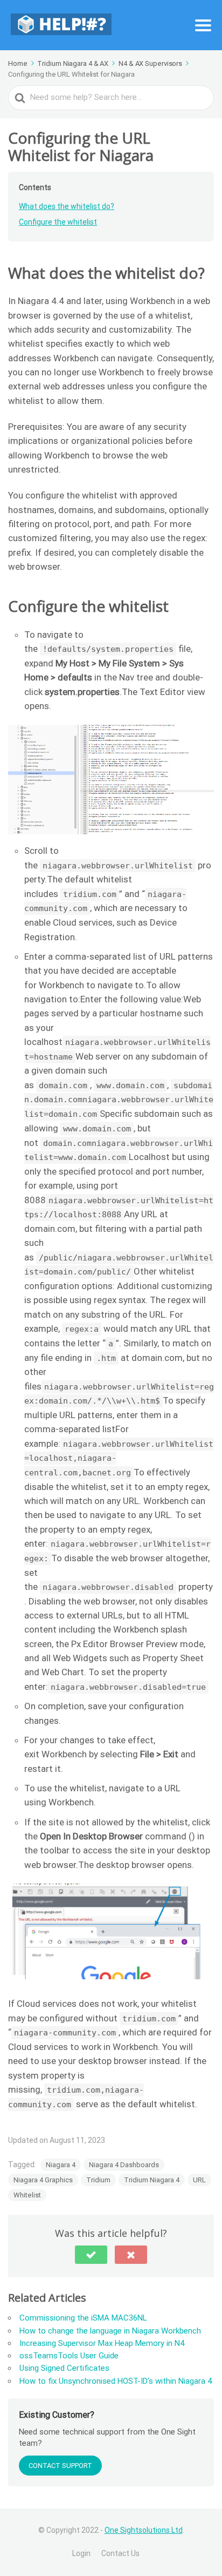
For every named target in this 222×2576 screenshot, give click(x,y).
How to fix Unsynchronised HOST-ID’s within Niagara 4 (116, 2381)
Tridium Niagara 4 (152, 2180)
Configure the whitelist (58, 222)
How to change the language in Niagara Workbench (110, 2331)
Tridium (98, 2180)
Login (81, 2553)
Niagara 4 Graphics (43, 2180)
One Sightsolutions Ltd (144, 2530)
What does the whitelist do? (67, 206)
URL (199, 2180)
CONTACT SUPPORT (60, 2466)
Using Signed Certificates (64, 2368)
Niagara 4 (61, 2165)
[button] (91, 2255)
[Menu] (203, 25)
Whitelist (27, 2195)
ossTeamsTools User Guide (69, 2356)
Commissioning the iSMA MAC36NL (83, 2318)
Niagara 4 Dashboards (124, 2165)
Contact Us (120, 2553)
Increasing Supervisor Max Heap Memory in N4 (102, 2343)
